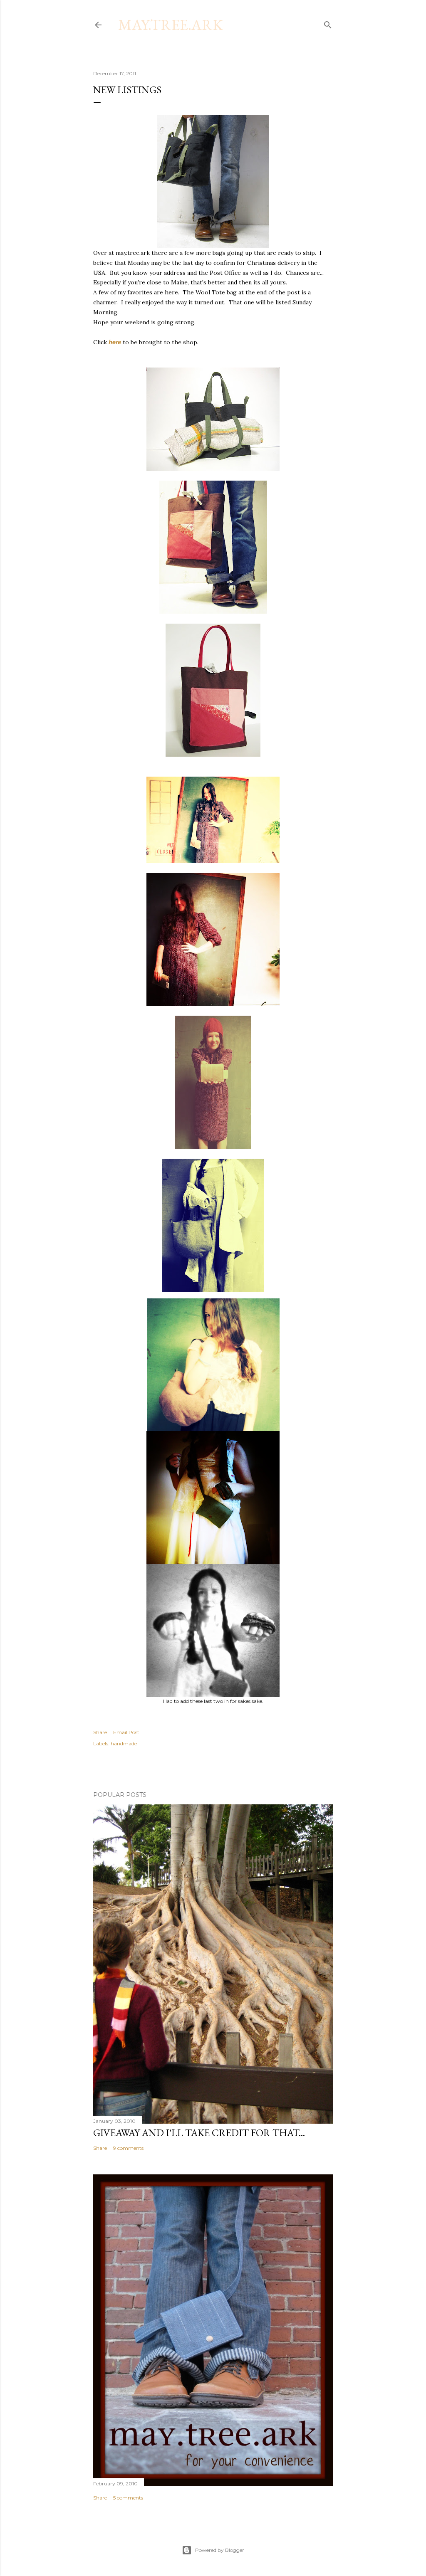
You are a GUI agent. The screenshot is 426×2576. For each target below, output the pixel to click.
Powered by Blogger (220, 2550)
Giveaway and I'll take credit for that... (199, 2133)
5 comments (128, 2498)
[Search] (328, 23)
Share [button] (100, 1732)
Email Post (126, 1732)
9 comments (128, 2148)
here (115, 342)
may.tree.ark (171, 25)
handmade (124, 1743)
